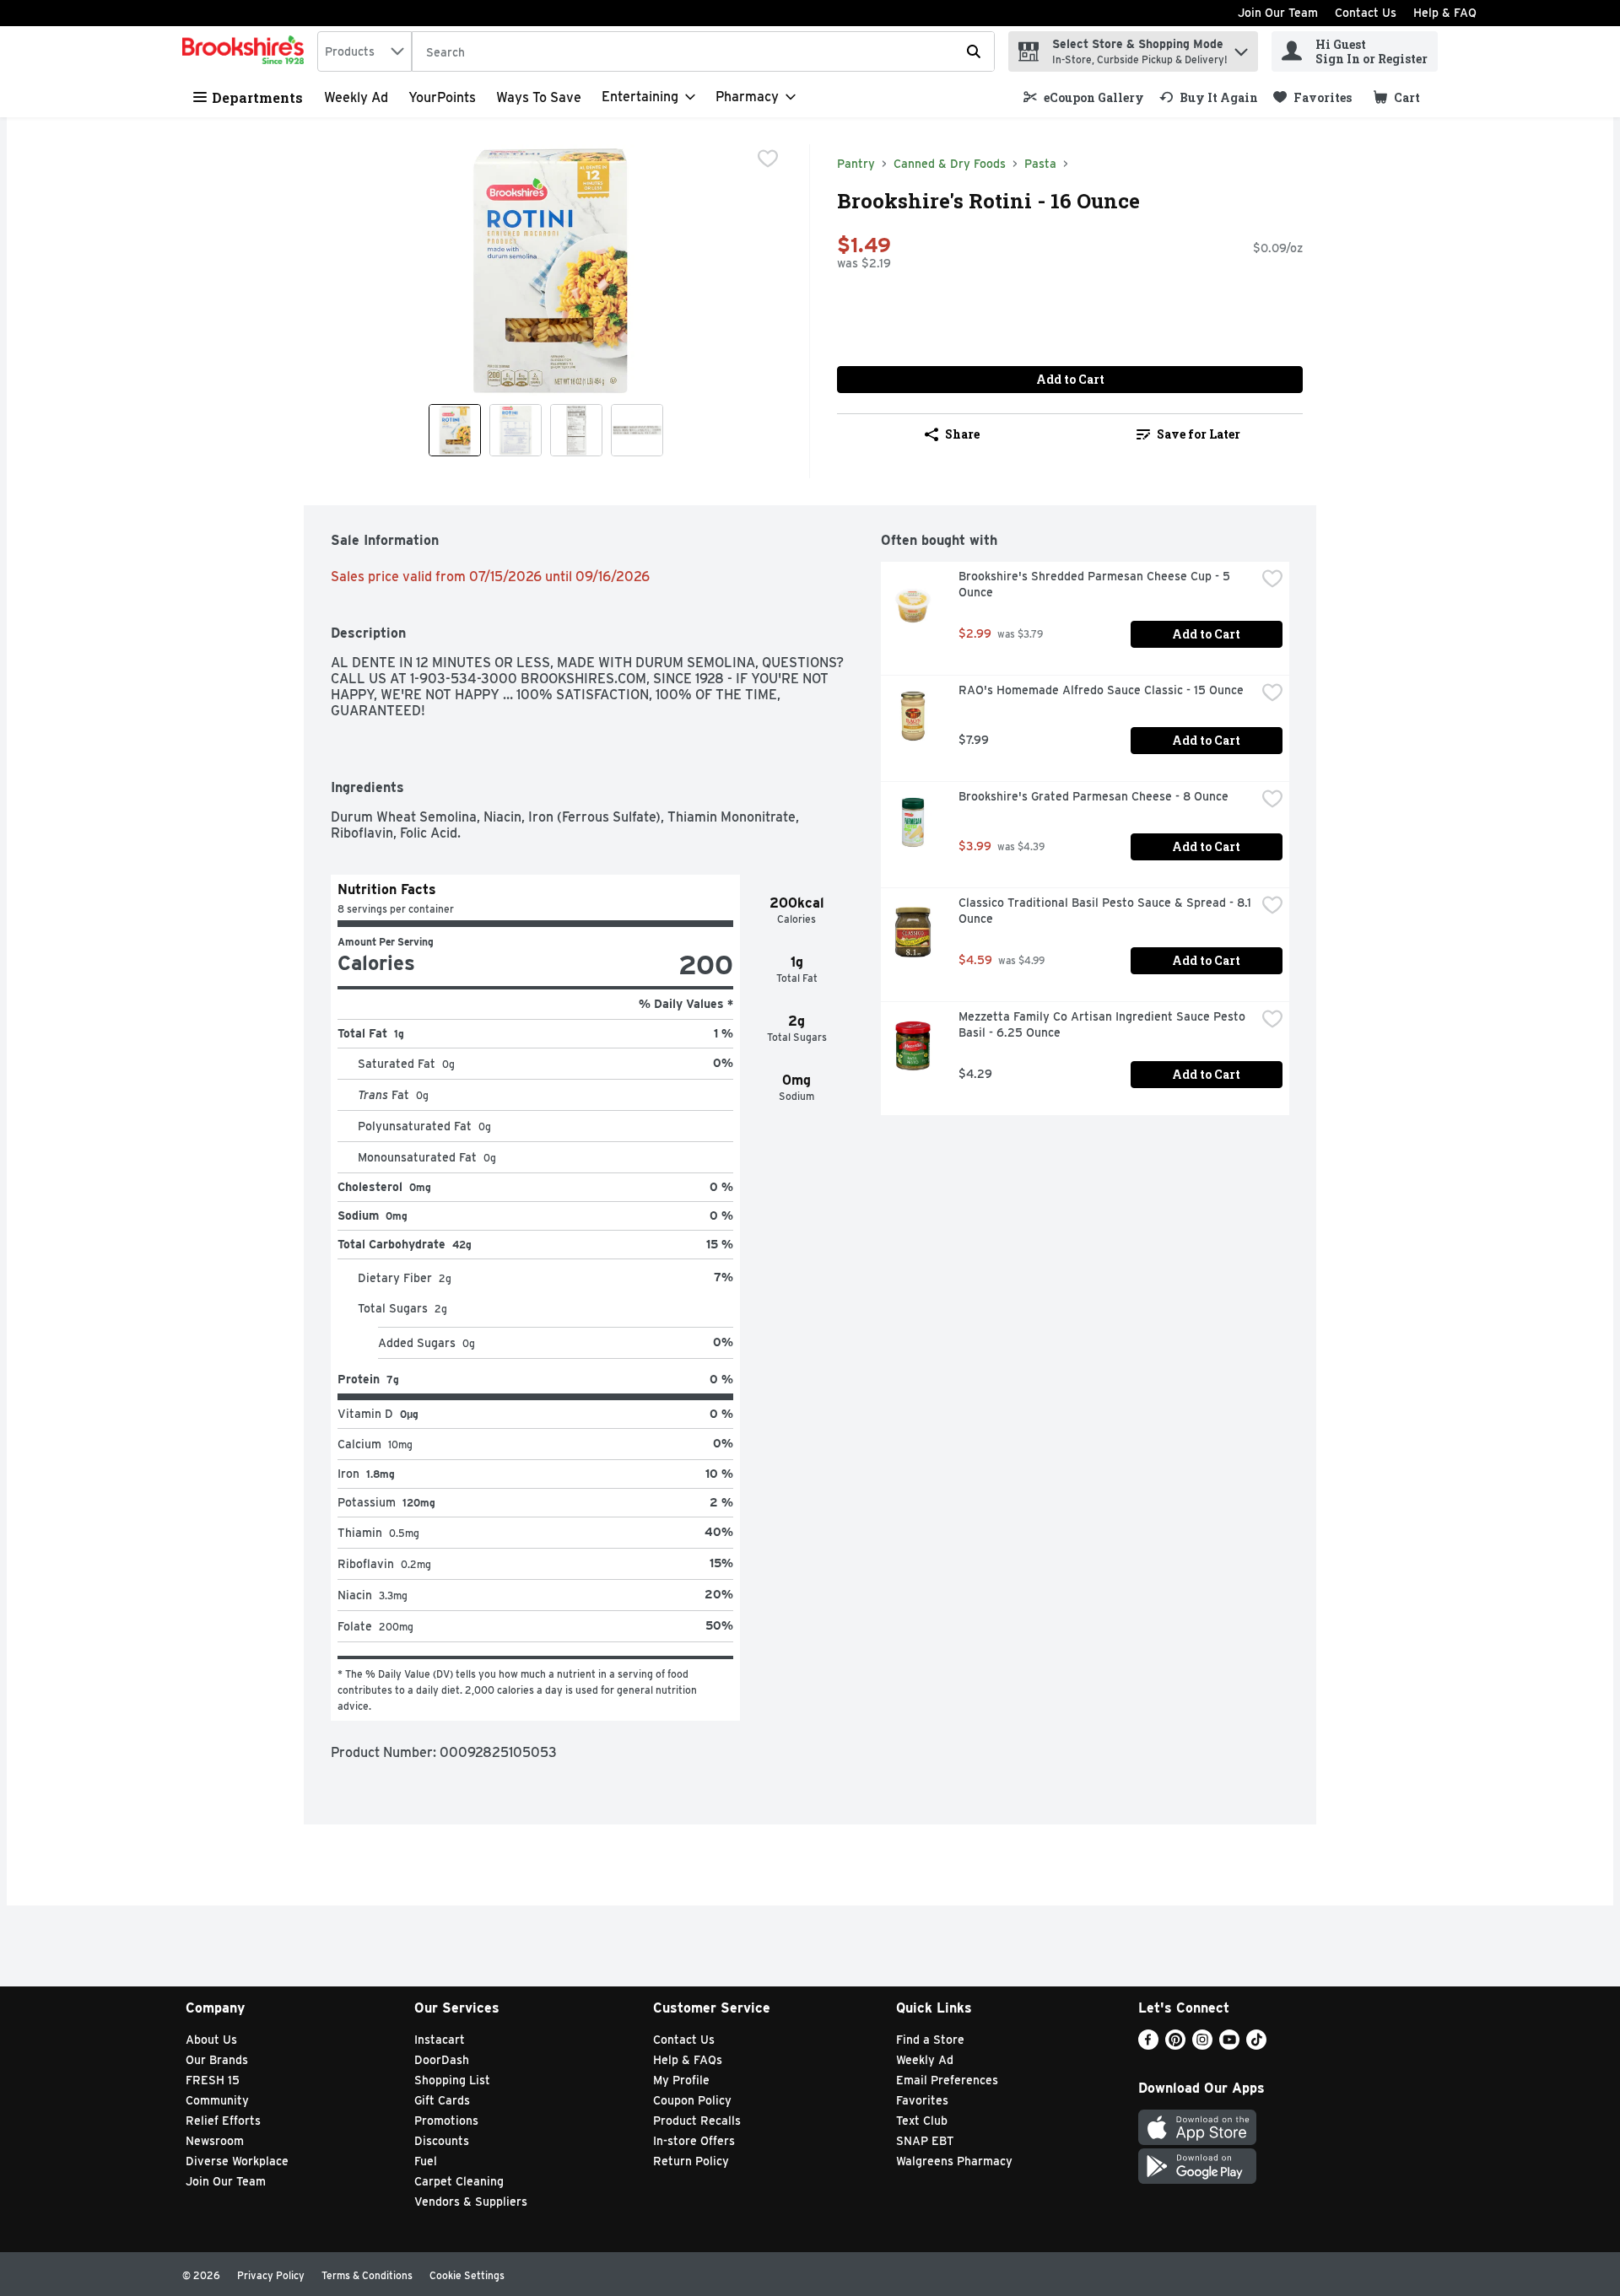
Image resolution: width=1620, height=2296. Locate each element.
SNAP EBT (925, 2141)
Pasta (1040, 164)
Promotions (446, 2121)
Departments (257, 97)
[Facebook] (1148, 2045)
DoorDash (442, 2060)
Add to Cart (1070, 379)
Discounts (442, 2141)
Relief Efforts (223, 2121)
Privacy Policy (271, 2275)
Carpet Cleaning (459, 2181)
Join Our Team (1278, 13)
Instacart (440, 2040)
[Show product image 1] (455, 430)
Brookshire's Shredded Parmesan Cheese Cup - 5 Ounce (1096, 584)
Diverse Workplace (237, 2161)
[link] (1084, 97)
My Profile (681, 2080)
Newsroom (215, 2141)
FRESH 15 (213, 2080)
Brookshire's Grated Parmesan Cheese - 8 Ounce (1093, 796)
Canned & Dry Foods (950, 164)
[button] (1241, 48)
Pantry (856, 164)
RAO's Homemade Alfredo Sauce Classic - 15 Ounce (1101, 690)
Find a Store (930, 2040)
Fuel (426, 2161)
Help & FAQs (688, 2060)
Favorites (922, 2100)
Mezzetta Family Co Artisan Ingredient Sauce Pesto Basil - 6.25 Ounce (1104, 1024)
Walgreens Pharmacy (954, 2161)
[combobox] (364, 51)
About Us (211, 2040)
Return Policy (691, 2161)
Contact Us (1366, 13)
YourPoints (442, 97)
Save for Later (1199, 434)
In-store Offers (694, 2141)
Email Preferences (947, 2080)
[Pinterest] (1175, 2045)
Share (962, 434)
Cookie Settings (467, 2275)
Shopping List (452, 2080)
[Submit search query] (974, 51)
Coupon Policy (692, 2100)
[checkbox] (768, 159)
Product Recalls (697, 2121)
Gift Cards (442, 2100)
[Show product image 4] (637, 430)
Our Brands (217, 2060)
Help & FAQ (1445, 13)
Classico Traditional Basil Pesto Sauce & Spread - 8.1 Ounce (1107, 911)
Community (217, 2100)
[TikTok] (1256, 2045)
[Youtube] (1229, 2045)
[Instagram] (1202, 2045)
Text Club (922, 2121)
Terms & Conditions (367, 2275)
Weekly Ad (356, 97)
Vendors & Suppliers (471, 2202)
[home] (246, 51)
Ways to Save (539, 97)
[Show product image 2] (516, 430)
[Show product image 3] (576, 430)
